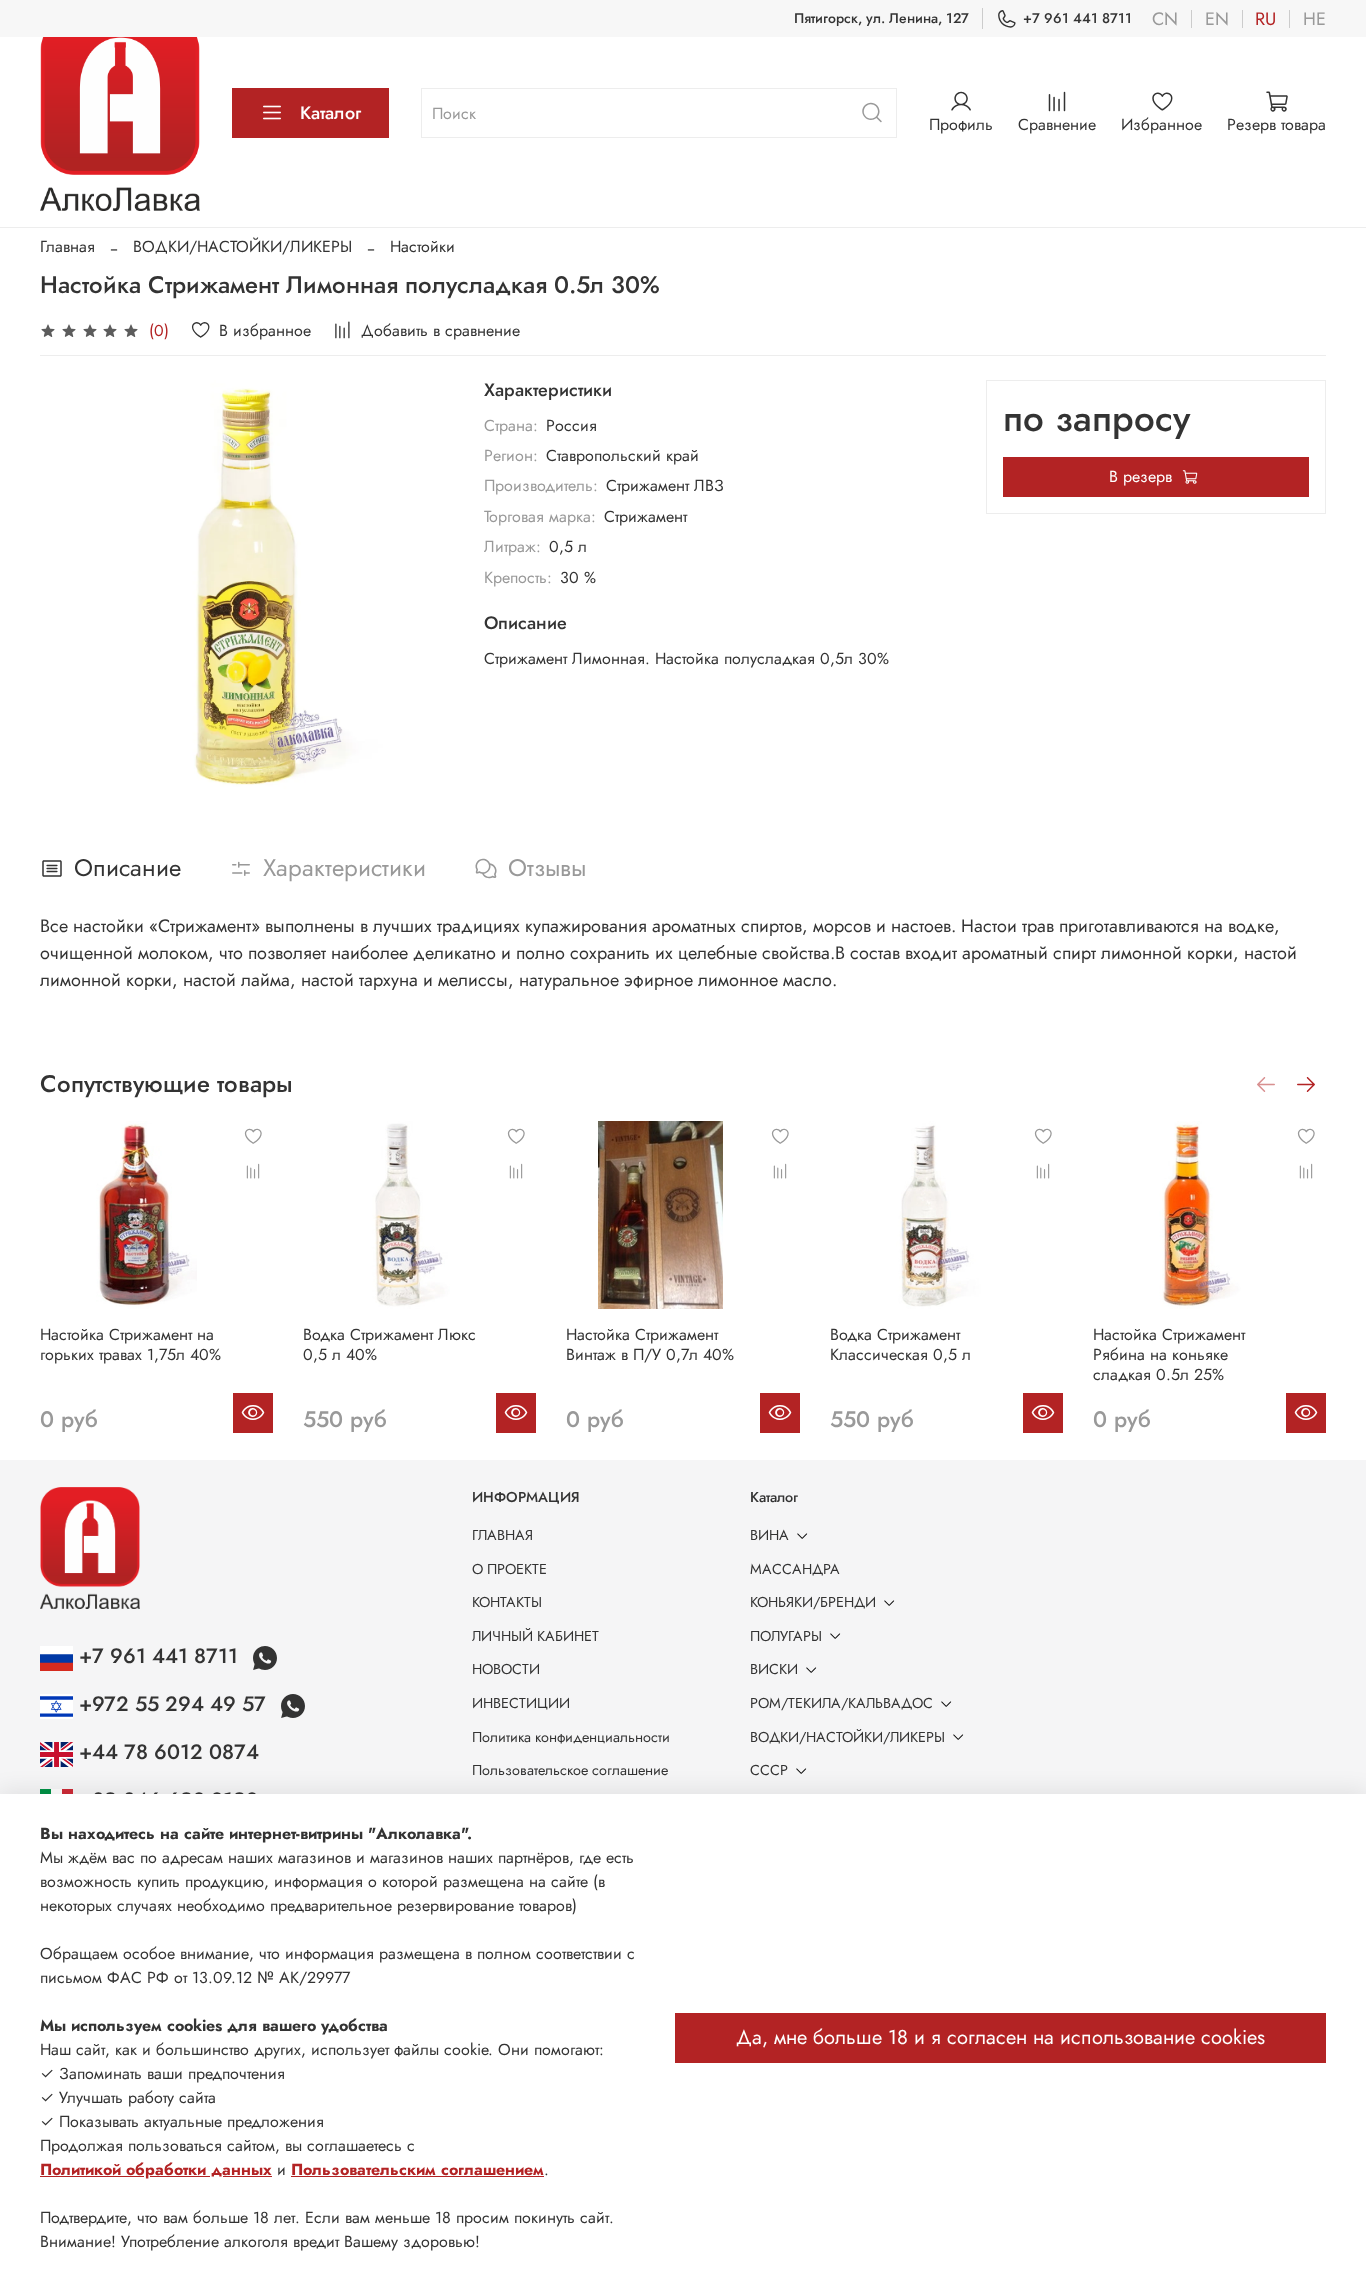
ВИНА (769, 1535)
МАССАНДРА (795, 1569)
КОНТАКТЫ (507, 1602)
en (1217, 19)
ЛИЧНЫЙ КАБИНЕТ (535, 1636)
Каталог (330, 113)
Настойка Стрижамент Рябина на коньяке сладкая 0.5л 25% (1169, 1354)
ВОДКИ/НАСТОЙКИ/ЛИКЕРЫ (242, 246)
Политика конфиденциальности (571, 1737)
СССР (769, 1770)
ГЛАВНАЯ (502, 1535)
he (1314, 19)
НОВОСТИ (506, 1669)
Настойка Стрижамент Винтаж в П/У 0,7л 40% (650, 1344)
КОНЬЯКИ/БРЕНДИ (813, 1602)
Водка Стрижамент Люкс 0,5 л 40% (389, 1344)
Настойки (422, 246)
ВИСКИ (774, 1669)
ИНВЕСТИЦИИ (521, 1703)
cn (1165, 19)
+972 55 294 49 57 (172, 1704)
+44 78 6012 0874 (166, 1752)
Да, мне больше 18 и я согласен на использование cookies (1000, 2037)
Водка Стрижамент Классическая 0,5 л (900, 1344)
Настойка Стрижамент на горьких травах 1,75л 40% (130, 1344)
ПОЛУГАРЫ (786, 1636)
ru (1265, 19)
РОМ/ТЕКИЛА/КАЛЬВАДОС (841, 1703)
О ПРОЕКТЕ (509, 1569)
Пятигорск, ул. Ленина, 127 (881, 18)
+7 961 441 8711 (1077, 18)
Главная (67, 246)
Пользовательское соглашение (570, 1770)
